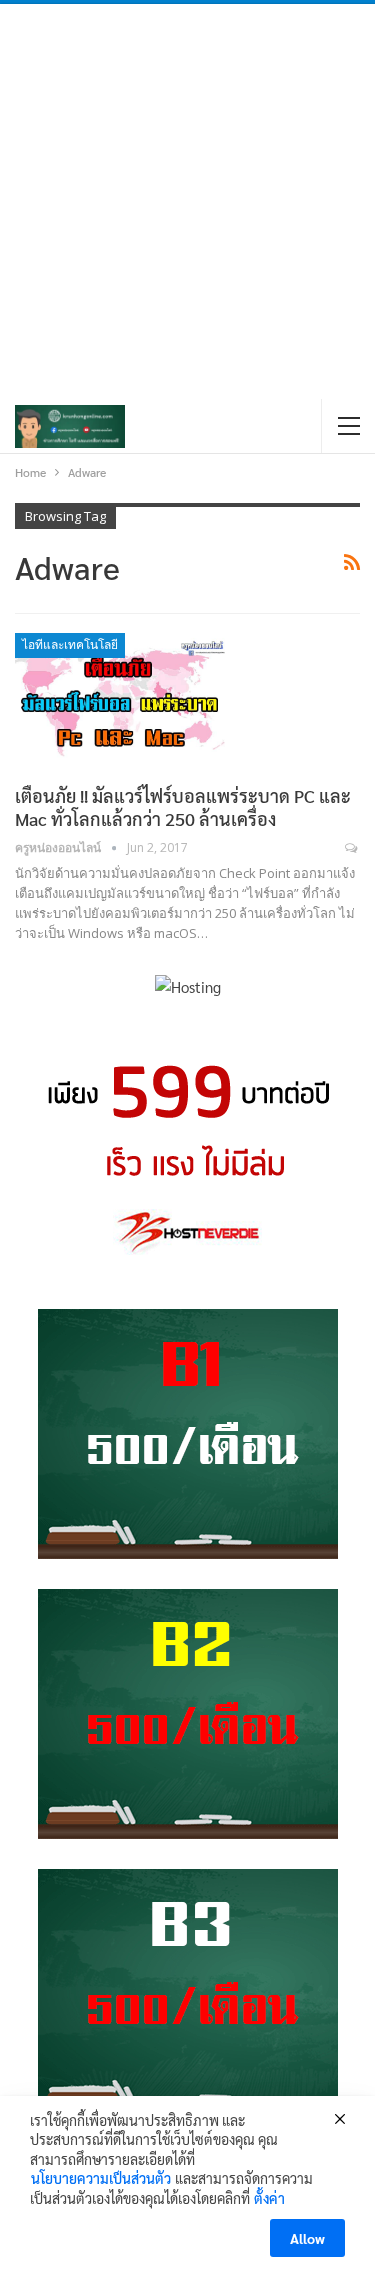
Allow (307, 2238)
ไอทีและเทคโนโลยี (70, 645)
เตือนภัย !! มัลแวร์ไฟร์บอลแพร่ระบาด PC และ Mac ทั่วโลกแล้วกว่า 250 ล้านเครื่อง (183, 807)
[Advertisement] (187, 201)
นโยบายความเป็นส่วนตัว (101, 2178)
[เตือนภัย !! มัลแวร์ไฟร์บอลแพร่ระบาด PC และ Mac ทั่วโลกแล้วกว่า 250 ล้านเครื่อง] (120, 700)
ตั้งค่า (269, 2198)
